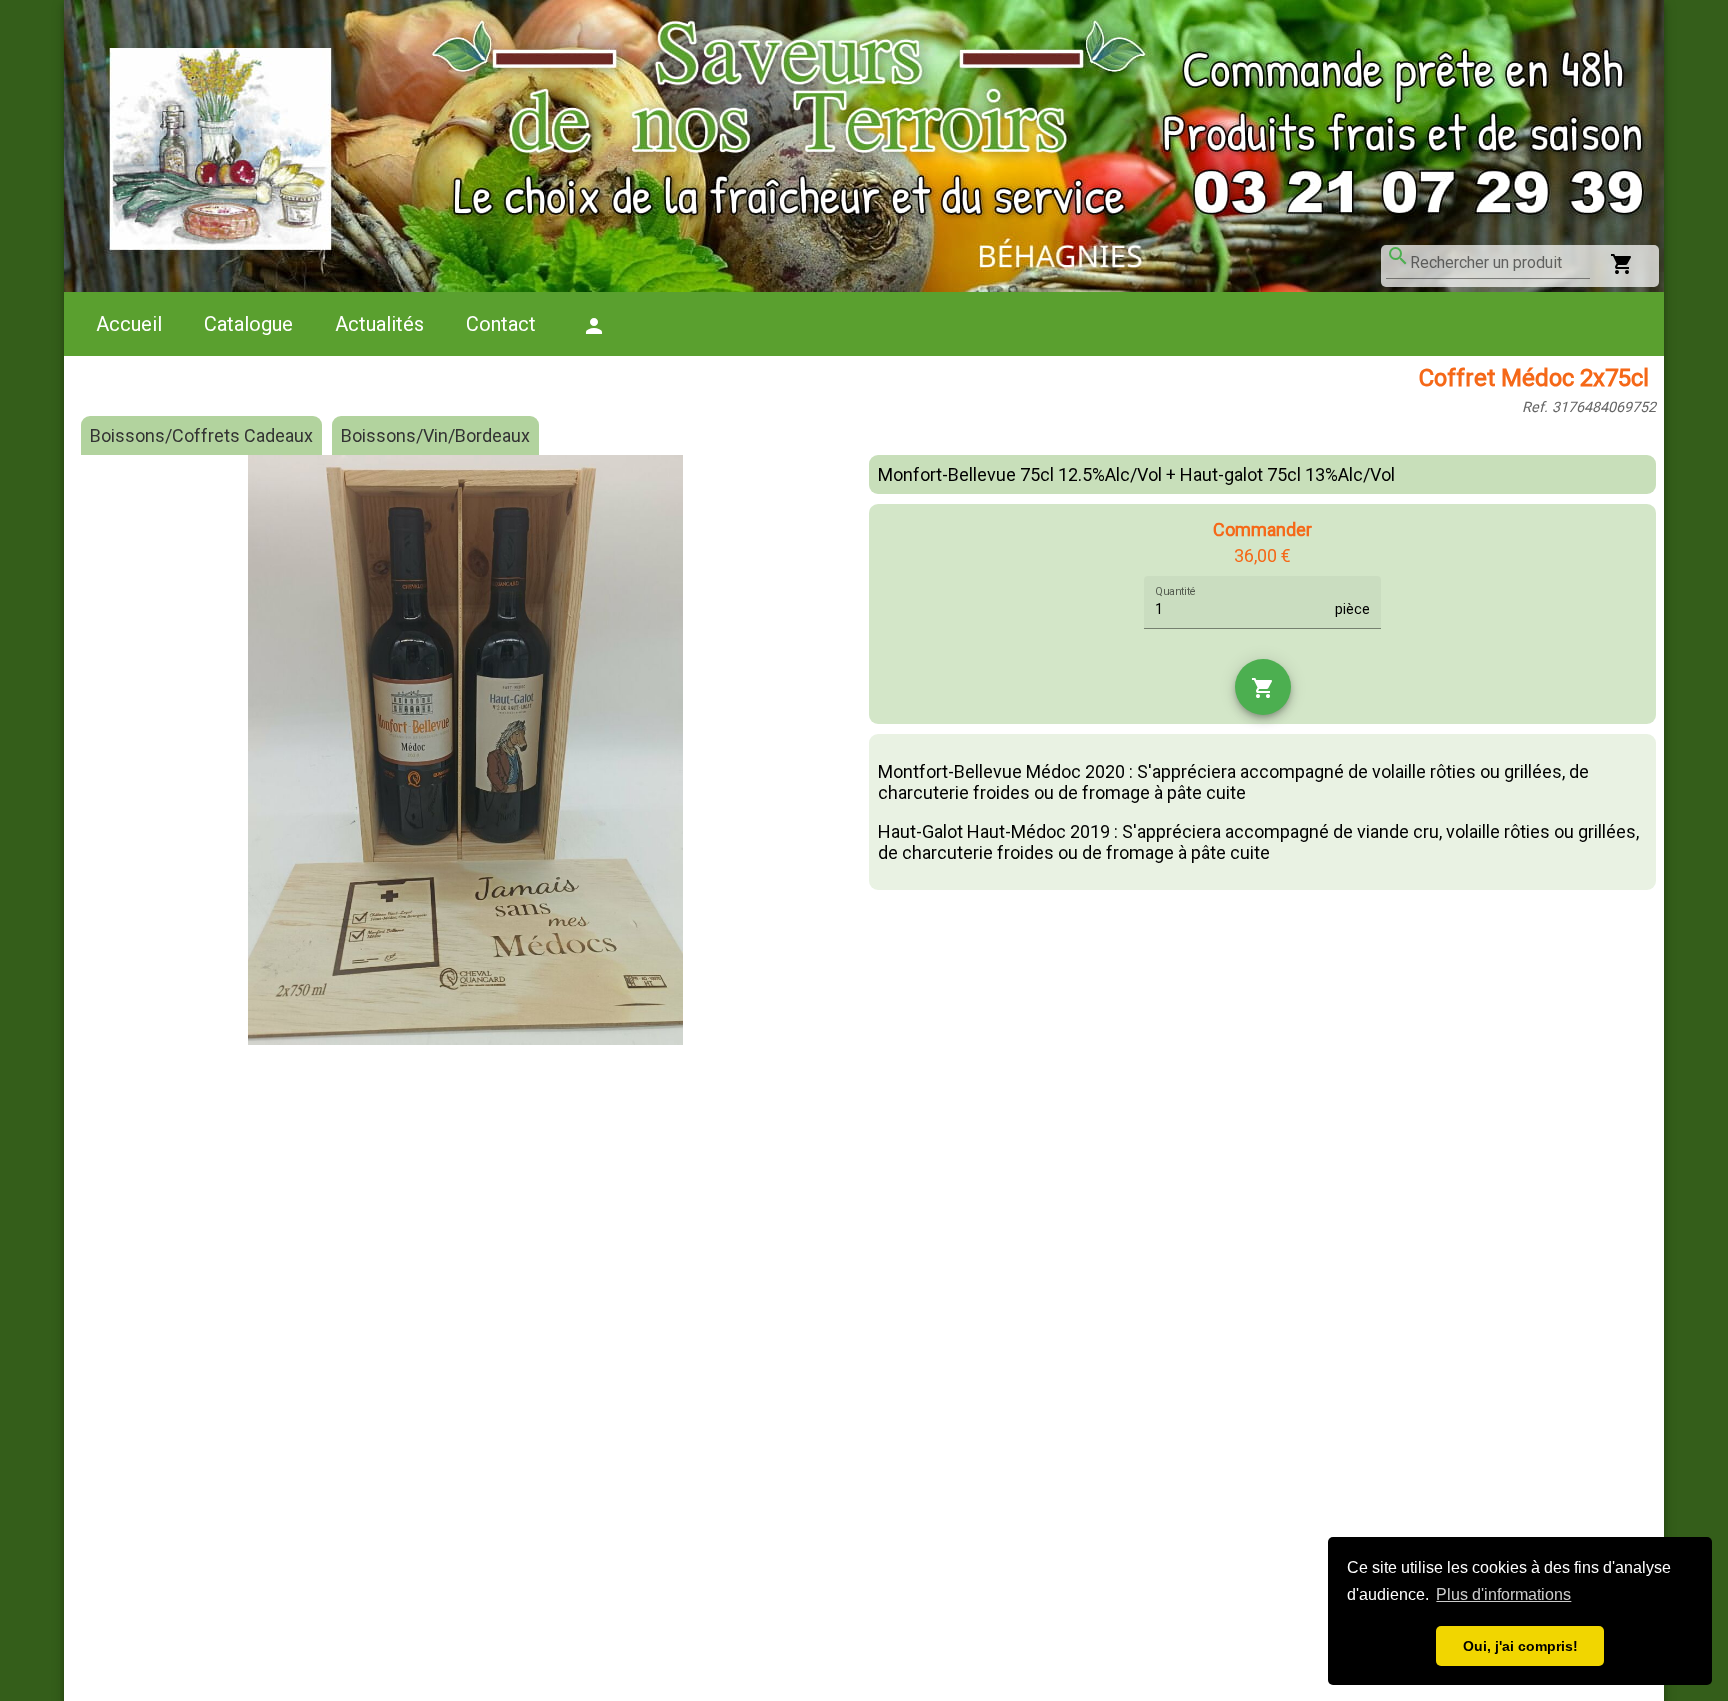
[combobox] (1500, 263)
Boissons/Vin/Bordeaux (435, 435)
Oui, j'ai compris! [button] (1520, 1646)
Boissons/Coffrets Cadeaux (201, 435)
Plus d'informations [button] (1503, 1594)
